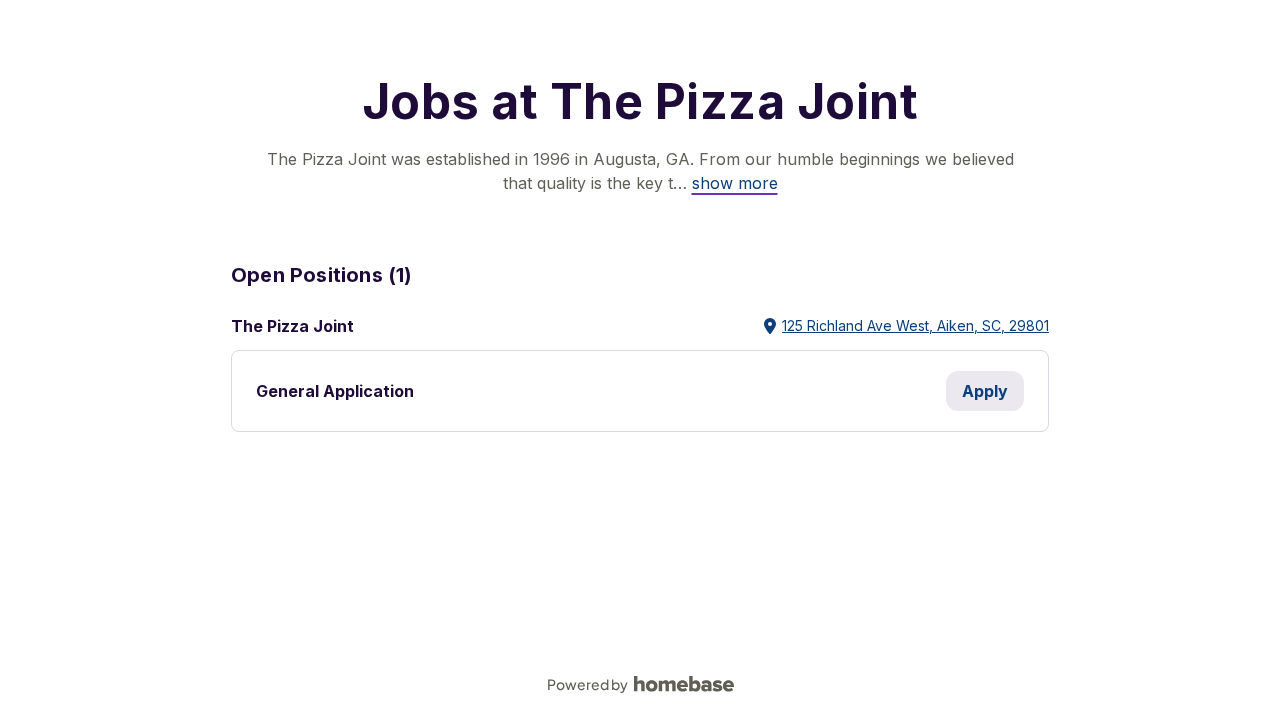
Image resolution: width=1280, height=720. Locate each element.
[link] (735, 183)
